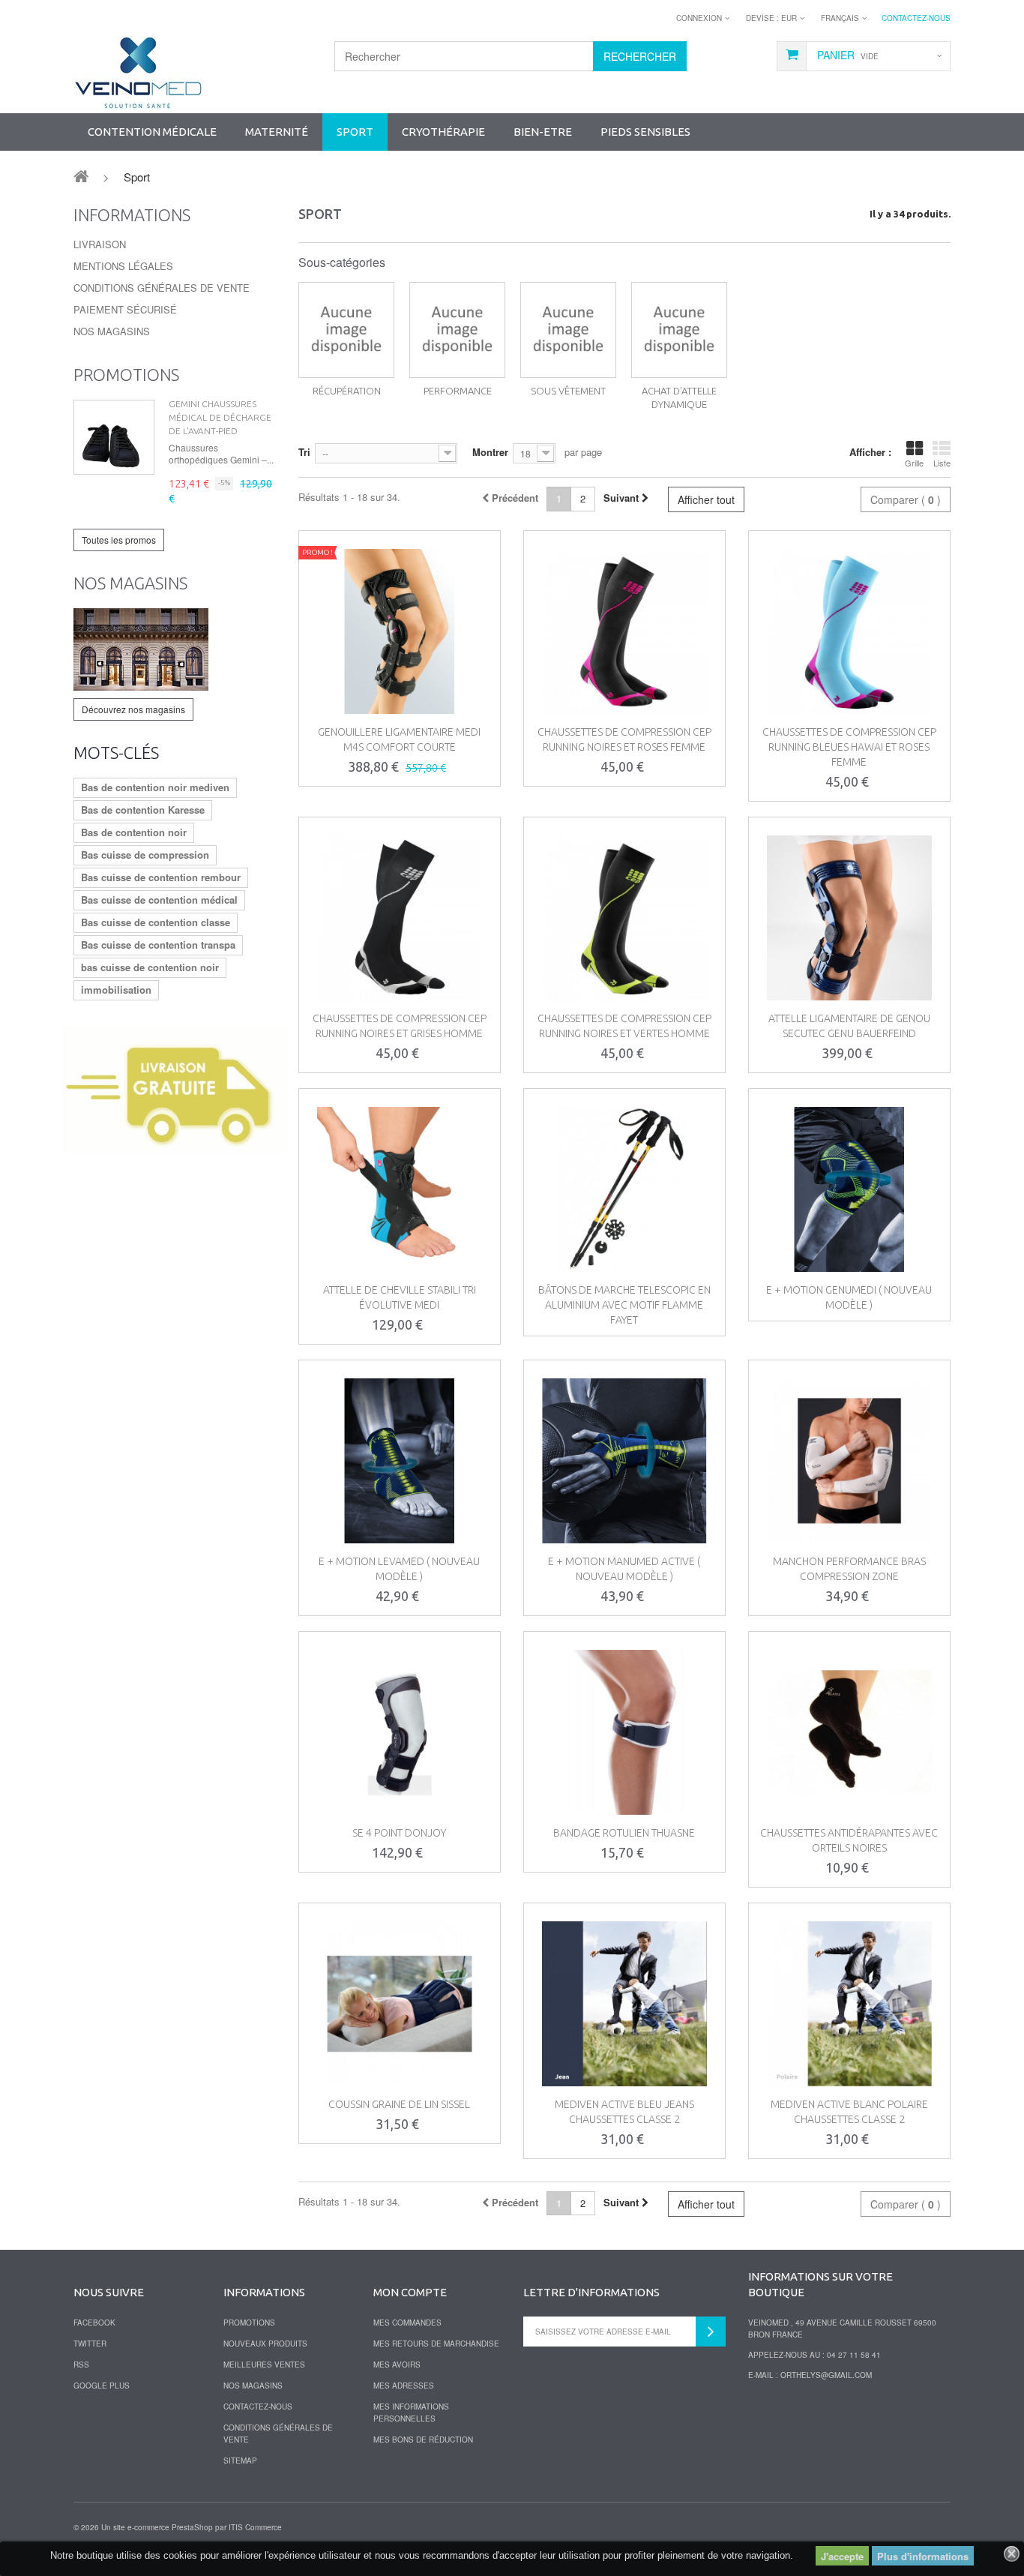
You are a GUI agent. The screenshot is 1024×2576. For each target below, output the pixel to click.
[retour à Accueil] (81, 175)
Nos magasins (112, 331)
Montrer (490, 452)
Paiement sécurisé (125, 309)
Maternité (277, 132)
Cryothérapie (443, 132)
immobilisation (116, 990)
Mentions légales (123, 266)
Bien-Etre (543, 132)
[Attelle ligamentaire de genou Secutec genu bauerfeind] (849, 918)
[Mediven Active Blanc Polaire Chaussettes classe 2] (849, 2004)
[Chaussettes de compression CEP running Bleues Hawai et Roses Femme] (849, 631)
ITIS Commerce (255, 2527)
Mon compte (410, 2292)
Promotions (126, 375)
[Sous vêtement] (568, 330)
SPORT (355, 132)
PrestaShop (192, 2527)
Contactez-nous (916, 18)
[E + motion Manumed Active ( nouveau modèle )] (624, 1461)
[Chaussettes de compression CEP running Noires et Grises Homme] (400, 918)
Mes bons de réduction (423, 2440)
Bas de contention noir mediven (155, 787)
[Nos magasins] (175, 649)
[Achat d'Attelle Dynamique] (679, 330)
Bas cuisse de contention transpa (158, 945)
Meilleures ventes (264, 2365)
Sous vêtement (568, 391)
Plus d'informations (923, 2556)
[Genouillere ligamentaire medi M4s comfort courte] (400, 631)
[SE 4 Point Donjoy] (400, 1732)
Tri (304, 452)
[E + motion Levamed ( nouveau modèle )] (400, 1461)
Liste (942, 463)
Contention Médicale (152, 132)
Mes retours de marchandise (436, 2344)
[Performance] (457, 330)
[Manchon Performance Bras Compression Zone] (849, 1461)
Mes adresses (404, 2386)
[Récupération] (346, 330)
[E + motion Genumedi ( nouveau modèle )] (849, 1189)
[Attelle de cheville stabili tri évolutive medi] (400, 1189)
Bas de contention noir (134, 832)
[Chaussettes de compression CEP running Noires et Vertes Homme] (624, 918)
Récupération (347, 391)
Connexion (699, 18)
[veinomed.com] (138, 73)
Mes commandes (407, 2323)
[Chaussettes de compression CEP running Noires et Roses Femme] (624, 631)
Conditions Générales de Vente (162, 288)
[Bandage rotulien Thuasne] (624, 1732)
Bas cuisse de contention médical (159, 900)
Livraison (100, 244)
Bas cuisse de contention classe (156, 922)
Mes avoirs (397, 2365)
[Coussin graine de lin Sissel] (400, 2004)
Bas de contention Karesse (143, 810)
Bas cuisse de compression (145, 855)
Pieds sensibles (645, 132)
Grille (914, 463)
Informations (132, 215)
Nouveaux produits (265, 2344)
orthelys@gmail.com (826, 2375)
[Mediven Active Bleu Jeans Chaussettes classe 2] (624, 2004)
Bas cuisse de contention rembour (161, 877)
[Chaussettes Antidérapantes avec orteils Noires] (849, 1732)
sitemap (240, 2461)
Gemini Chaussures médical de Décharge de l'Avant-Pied (220, 417)
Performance (458, 391)
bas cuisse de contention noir (150, 967)
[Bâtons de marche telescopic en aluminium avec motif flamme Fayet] (624, 1189)
